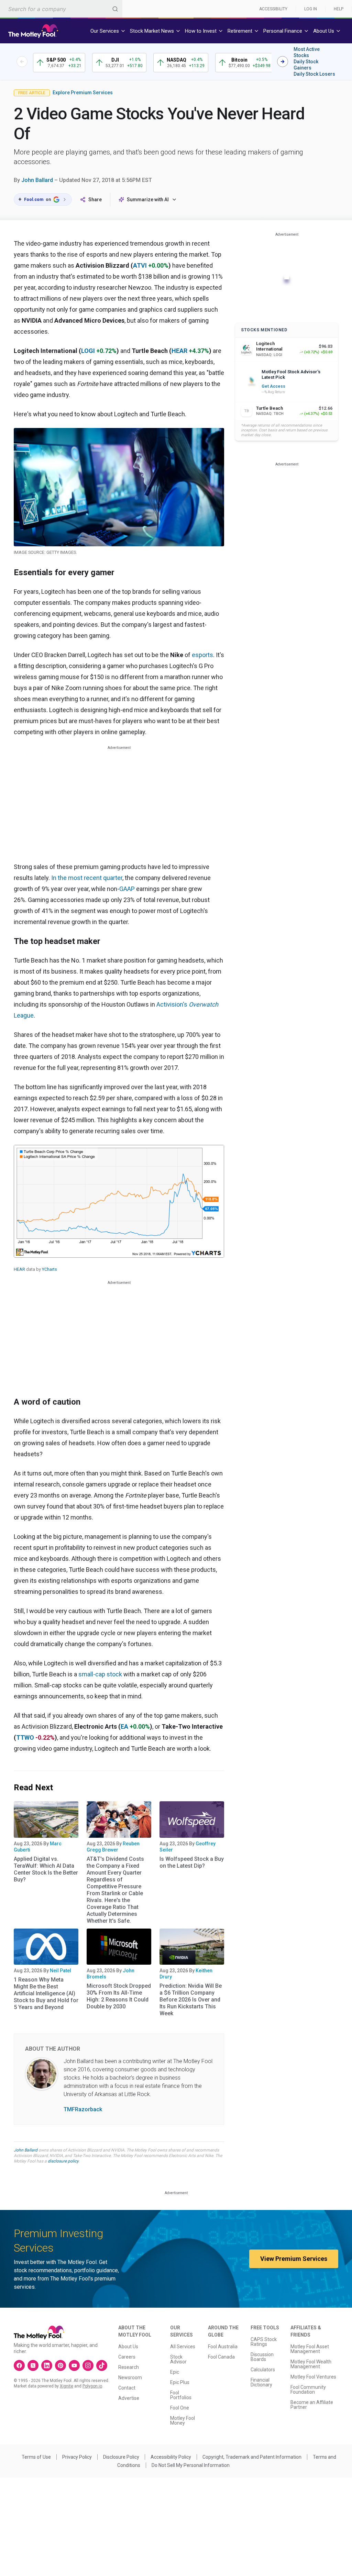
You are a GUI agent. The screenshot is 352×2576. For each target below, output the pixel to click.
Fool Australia (223, 2347)
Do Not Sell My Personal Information (191, 2465)
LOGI (88, 351)
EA (124, 1726)
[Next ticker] (283, 62)
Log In (311, 9)
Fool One (180, 2408)
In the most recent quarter (87, 878)
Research (129, 2367)
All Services (183, 2347)
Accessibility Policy (171, 2457)
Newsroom (130, 2378)
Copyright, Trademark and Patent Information (252, 2457)
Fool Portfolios (181, 2395)
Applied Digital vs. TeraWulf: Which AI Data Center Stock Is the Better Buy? (46, 1869)
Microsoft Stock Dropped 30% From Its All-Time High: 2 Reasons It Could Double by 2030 (119, 1996)
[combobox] (61, 9)
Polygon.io (92, 2386)
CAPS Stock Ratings (264, 2342)
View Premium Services (294, 2259)
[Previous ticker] (22, 62)
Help (339, 9)
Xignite (67, 2386)
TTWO (25, 1737)
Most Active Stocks (307, 52)
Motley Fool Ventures (313, 2377)
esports (202, 655)
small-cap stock (100, 1674)
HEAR (179, 351)
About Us (128, 2347)
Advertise (129, 2398)
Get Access (273, 386)
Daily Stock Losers (314, 74)
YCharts (49, 1269)
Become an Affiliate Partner (312, 2405)
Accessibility (273, 9)
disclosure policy (63, 2161)
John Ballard (37, 180)
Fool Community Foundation (308, 2390)
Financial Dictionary (261, 2382)
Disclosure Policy (121, 2457)
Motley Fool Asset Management (310, 2349)
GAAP (127, 889)
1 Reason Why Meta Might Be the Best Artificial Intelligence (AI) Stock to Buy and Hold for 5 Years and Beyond (46, 1993)
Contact (127, 2388)
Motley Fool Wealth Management (311, 2364)
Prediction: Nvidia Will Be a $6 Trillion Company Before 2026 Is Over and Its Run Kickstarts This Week (191, 2000)
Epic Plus (180, 2382)
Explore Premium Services (83, 93)
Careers (127, 2357)
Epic (175, 2372)
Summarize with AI (148, 200)
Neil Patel (60, 1971)
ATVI (140, 265)
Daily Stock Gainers (306, 65)
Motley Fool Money (183, 2421)
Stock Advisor (178, 2359)
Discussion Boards (262, 2357)
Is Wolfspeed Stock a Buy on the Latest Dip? (192, 1862)
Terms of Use (36, 2457)
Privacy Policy (77, 2457)
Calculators (263, 2370)
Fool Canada (221, 2357)
